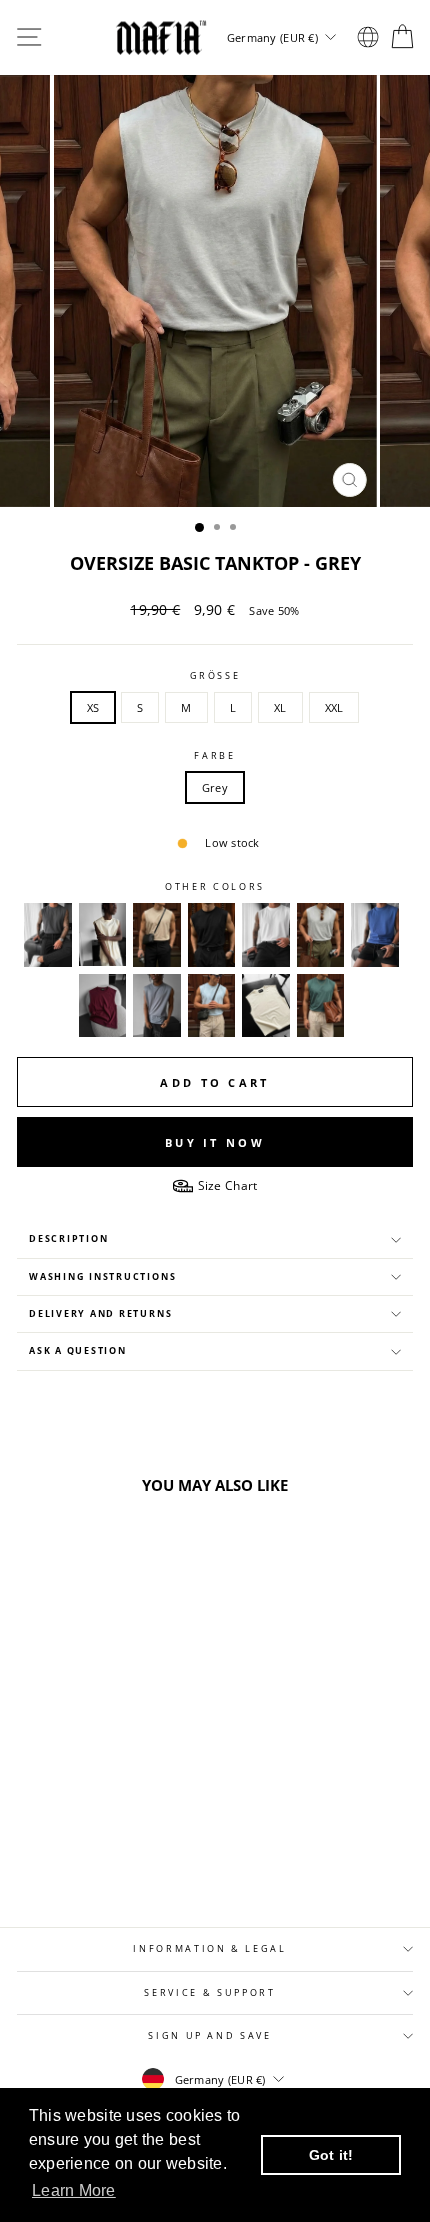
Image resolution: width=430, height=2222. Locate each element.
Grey (215, 787)
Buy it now (215, 1142)
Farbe (214, 756)
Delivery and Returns (100, 1314)
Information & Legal (209, 1949)
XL (280, 707)
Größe (215, 676)
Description (68, 1239)
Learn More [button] (74, 2190)
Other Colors (215, 887)
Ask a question (78, 1351)
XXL (334, 707)
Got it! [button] (331, 2155)
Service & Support (209, 1993)
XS (93, 707)
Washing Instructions (102, 1277)
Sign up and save (209, 2036)
